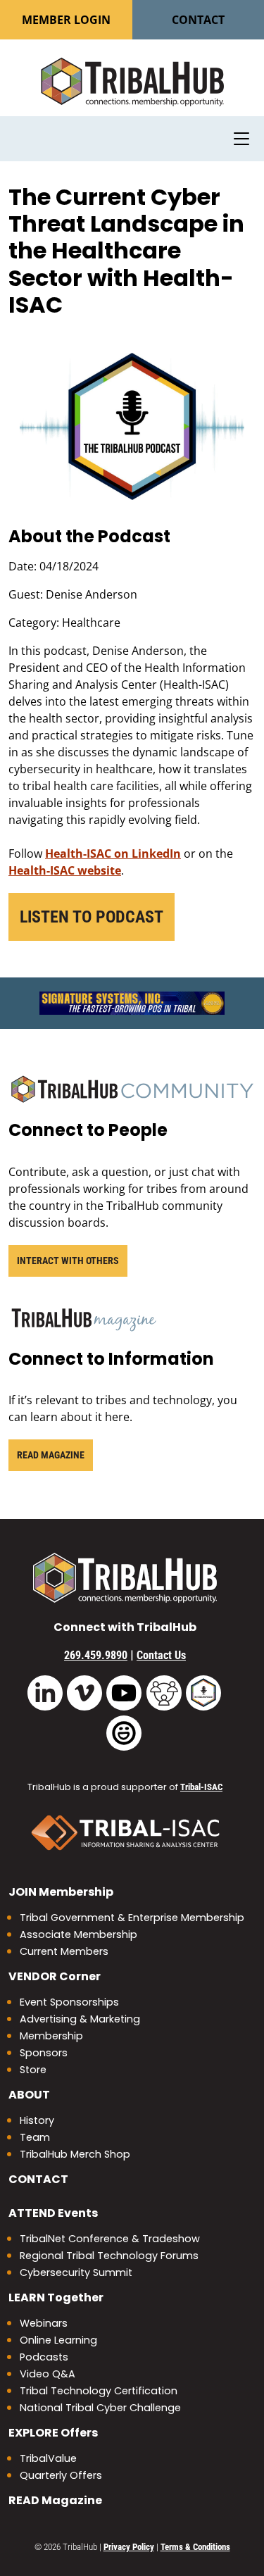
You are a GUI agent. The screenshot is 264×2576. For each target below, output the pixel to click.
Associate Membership (78, 1934)
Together (56, 2297)
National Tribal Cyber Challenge (100, 2408)
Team (35, 2137)
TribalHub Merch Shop (75, 2154)
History (37, 2120)
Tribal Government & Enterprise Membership (132, 1918)
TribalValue (48, 2458)
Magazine (55, 2500)
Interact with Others (68, 1261)
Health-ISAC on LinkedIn (113, 854)
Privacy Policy (129, 2547)
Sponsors (44, 2053)
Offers (53, 2433)
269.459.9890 (96, 1655)
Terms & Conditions (195, 2547)
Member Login (66, 20)
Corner (55, 1976)
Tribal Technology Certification (99, 2391)
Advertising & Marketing (80, 2019)
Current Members (64, 1951)
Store (33, 2070)
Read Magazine (51, 1455)
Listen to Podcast (92, 917)
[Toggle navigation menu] (241, 139)
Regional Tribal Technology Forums (109, 2256)
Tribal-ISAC (201, 1787)
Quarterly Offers (61, 2475)
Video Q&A (48, 2374)
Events (53, 2213)
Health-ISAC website (65, 870)
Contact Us (161, 1655)
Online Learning (58, 2340)
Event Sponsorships (69, 2002)
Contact (198, 20)
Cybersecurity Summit (76, 2272)
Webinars (44, 2323)
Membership (61, 1892)
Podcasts (44, 2357)
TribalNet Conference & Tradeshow (110, 2239)
